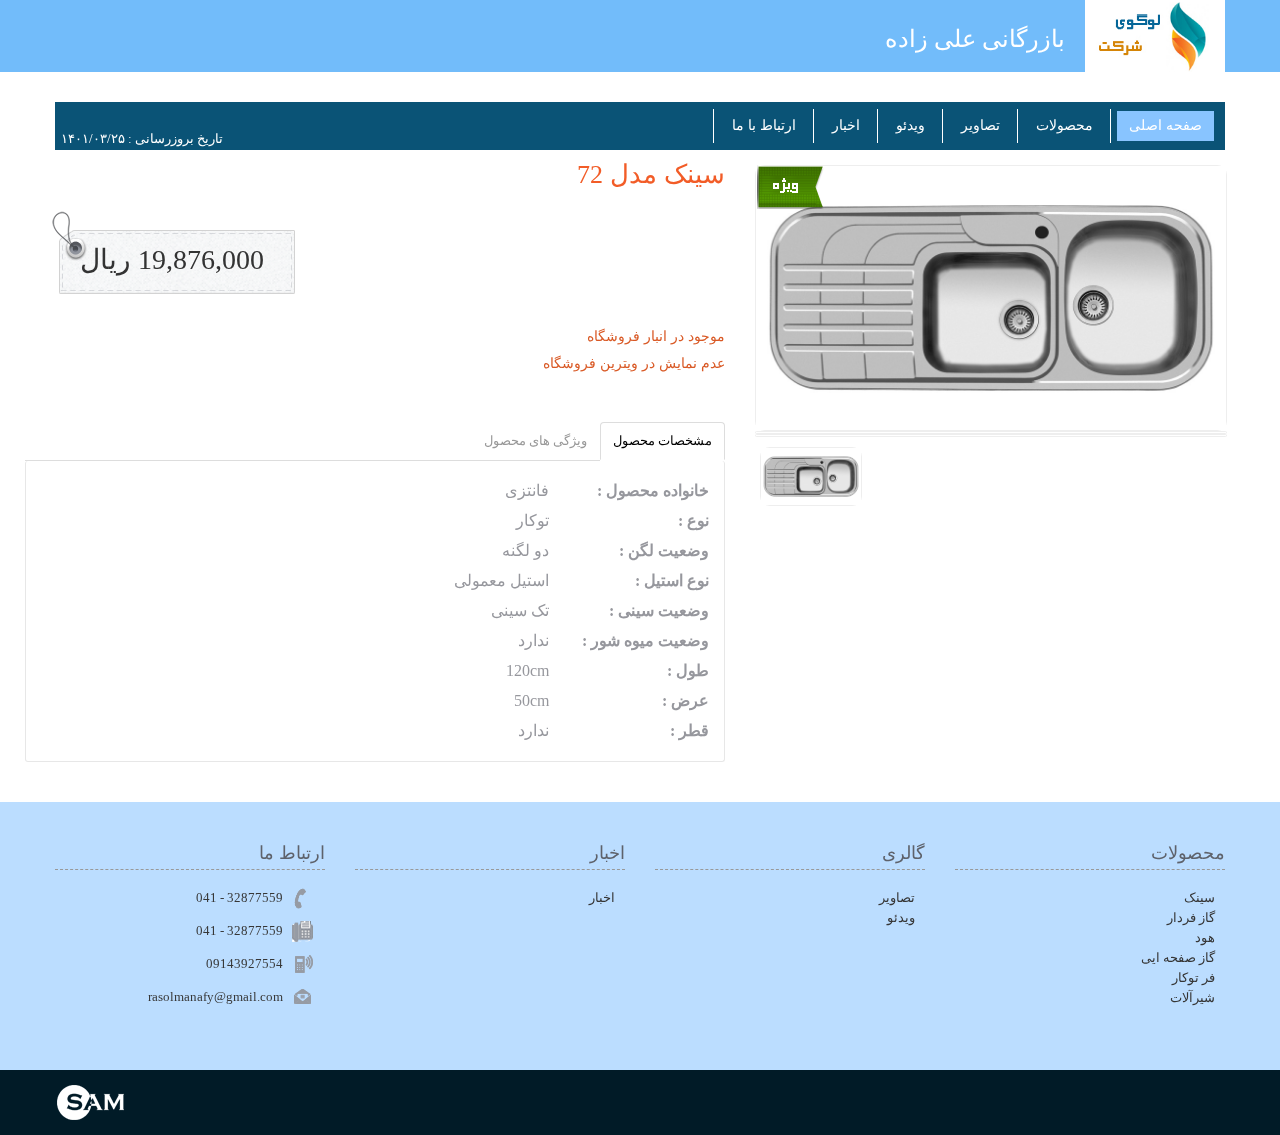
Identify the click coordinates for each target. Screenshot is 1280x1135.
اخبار (846, 125)
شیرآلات (1192, 997)
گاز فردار (1191, 917)
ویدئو (910, 125)
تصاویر (980, 125)
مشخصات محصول (662, 440)
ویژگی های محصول (535, 440)
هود (1205, 937)
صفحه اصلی (1165, 125)
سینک (1199, 897)
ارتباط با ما (764, 125)
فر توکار (1193, 977)
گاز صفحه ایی (1178, 957)
